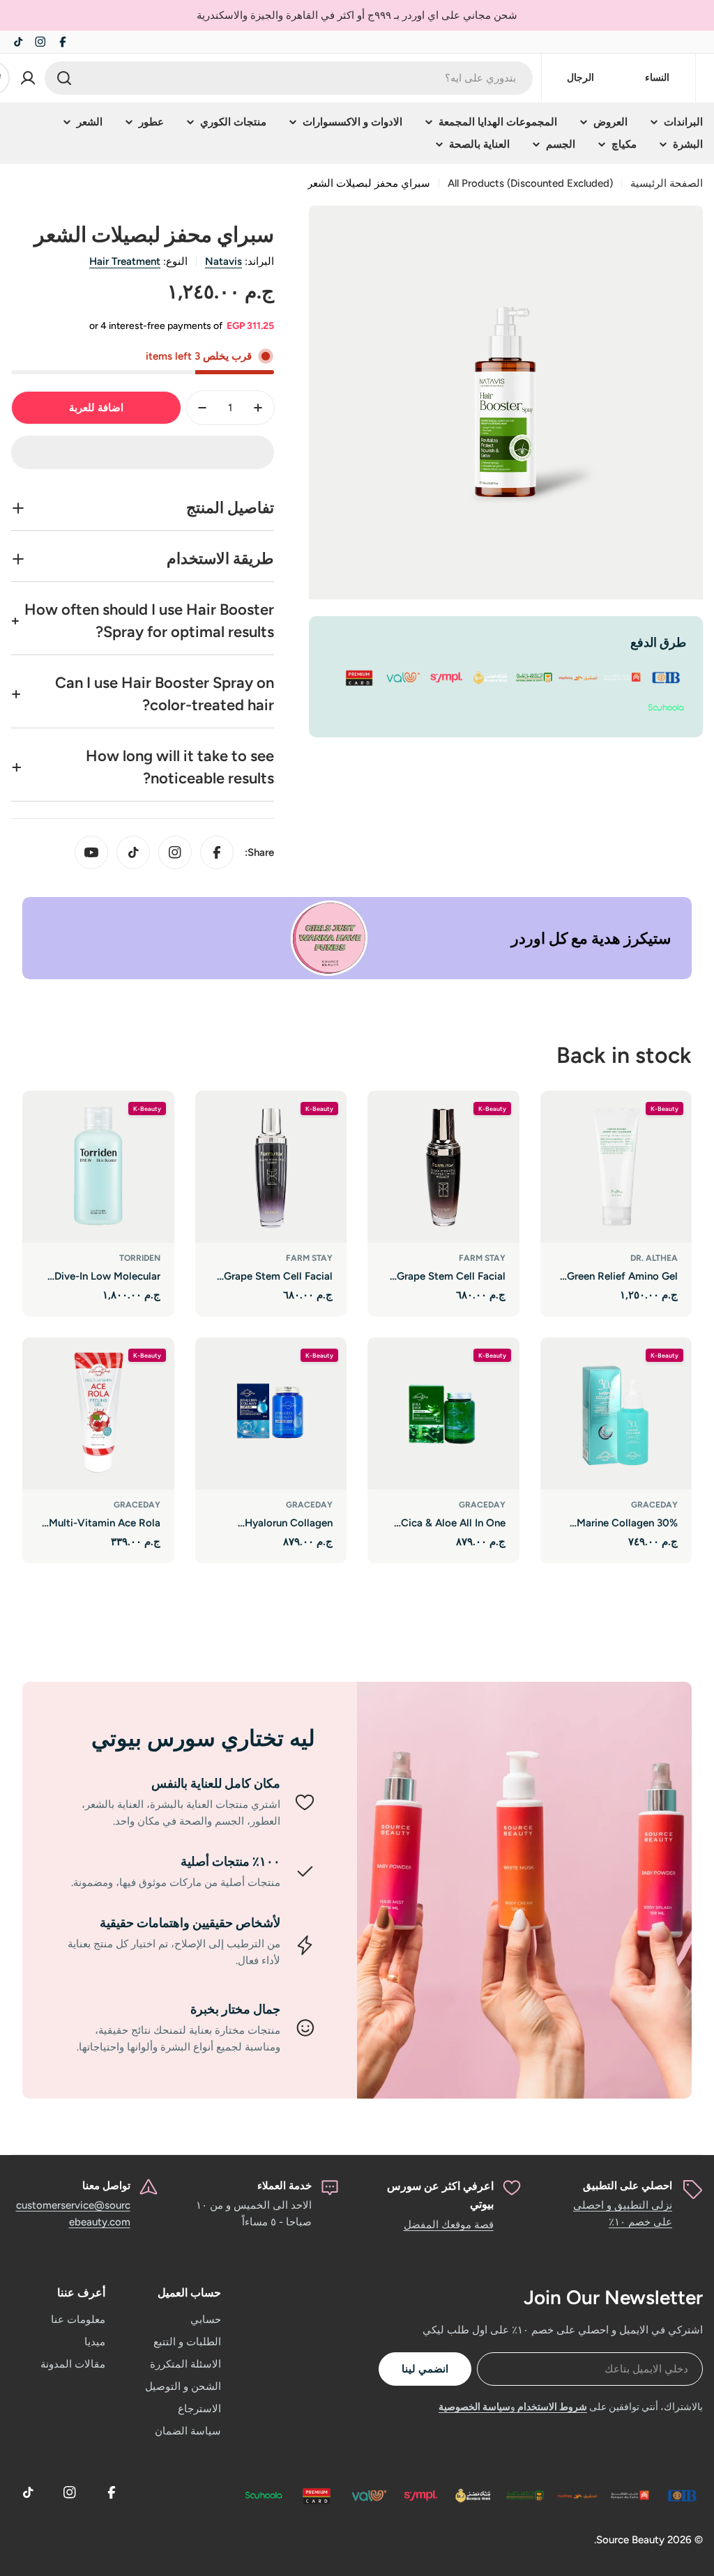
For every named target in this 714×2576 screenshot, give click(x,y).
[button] (143, 452)
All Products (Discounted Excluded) (530, 183)
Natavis (223, 261)
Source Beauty (630, 2540)
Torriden (140, 1258)
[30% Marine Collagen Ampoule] (616, 1413)
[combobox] (289, 78)
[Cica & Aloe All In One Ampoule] (443, 1413)
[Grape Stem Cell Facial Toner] (271, 1167)
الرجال (580, 78)
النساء (657, 78)
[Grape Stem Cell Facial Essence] (443, 1167)
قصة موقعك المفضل (449, 2225)
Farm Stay (482, 1258)
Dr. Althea (654, 1258)
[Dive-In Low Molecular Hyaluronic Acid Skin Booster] (98, 1167)
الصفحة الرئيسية (667, 183)
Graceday (654, 1505)
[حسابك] (28, 78)
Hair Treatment (125, 261)
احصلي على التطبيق (628, 2186)
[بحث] (64, 78)
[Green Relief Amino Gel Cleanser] (616, 1167)
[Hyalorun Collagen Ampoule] (271, 1413)
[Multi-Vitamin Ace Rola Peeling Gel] (98, 1413)
